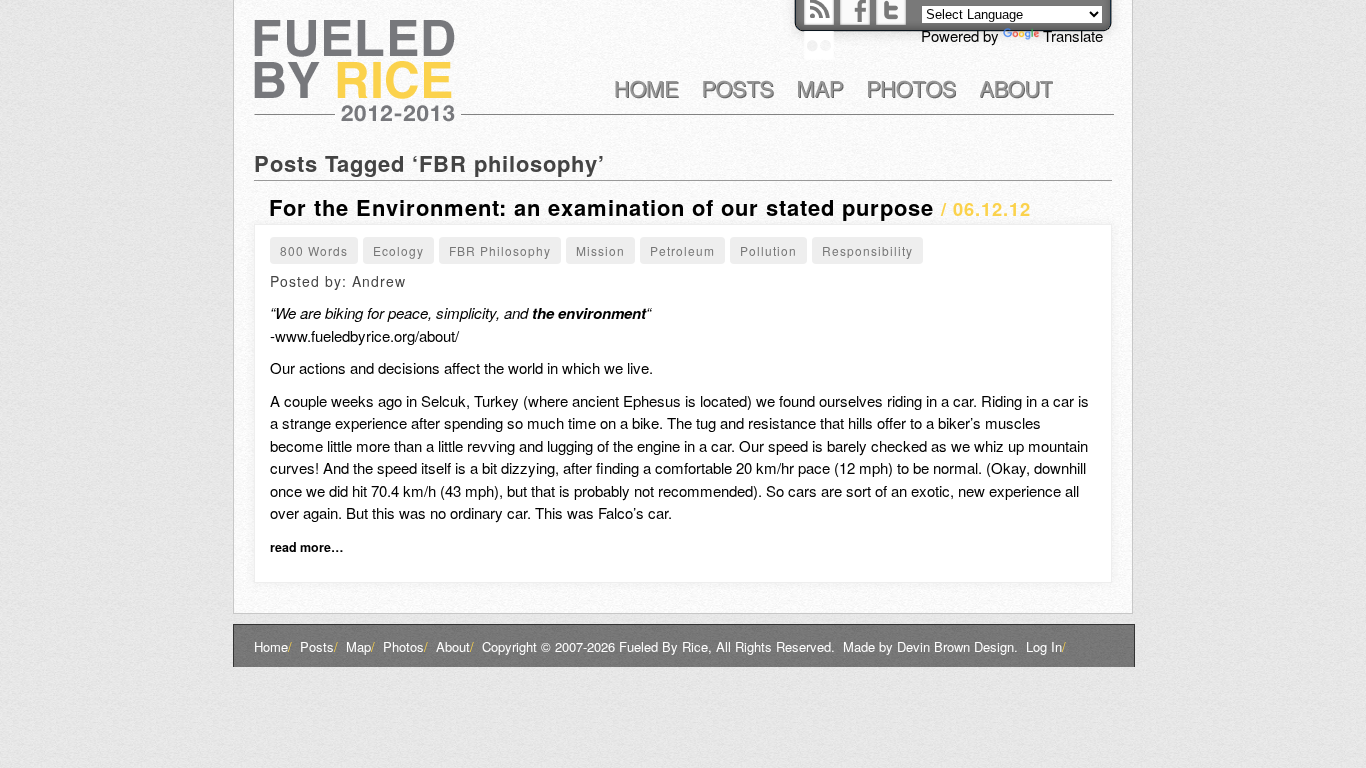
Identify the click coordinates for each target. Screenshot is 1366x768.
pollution (768, 250)
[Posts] (738, 89)
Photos (405, 646)
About (455, 646)
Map (360, 646)
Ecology (398, 250)
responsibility (867, 250)
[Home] (647, 89)
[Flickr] (819, 45)
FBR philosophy (500, 250)
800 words (314, 250)
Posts (319, 646)
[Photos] (912, 89)
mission (600, 250)
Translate (1073, 35)
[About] (1016, 89)
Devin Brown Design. (957, 646)
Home (273, 646)
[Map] (821, 89)
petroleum (682, 250)
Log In (1046, 646)
